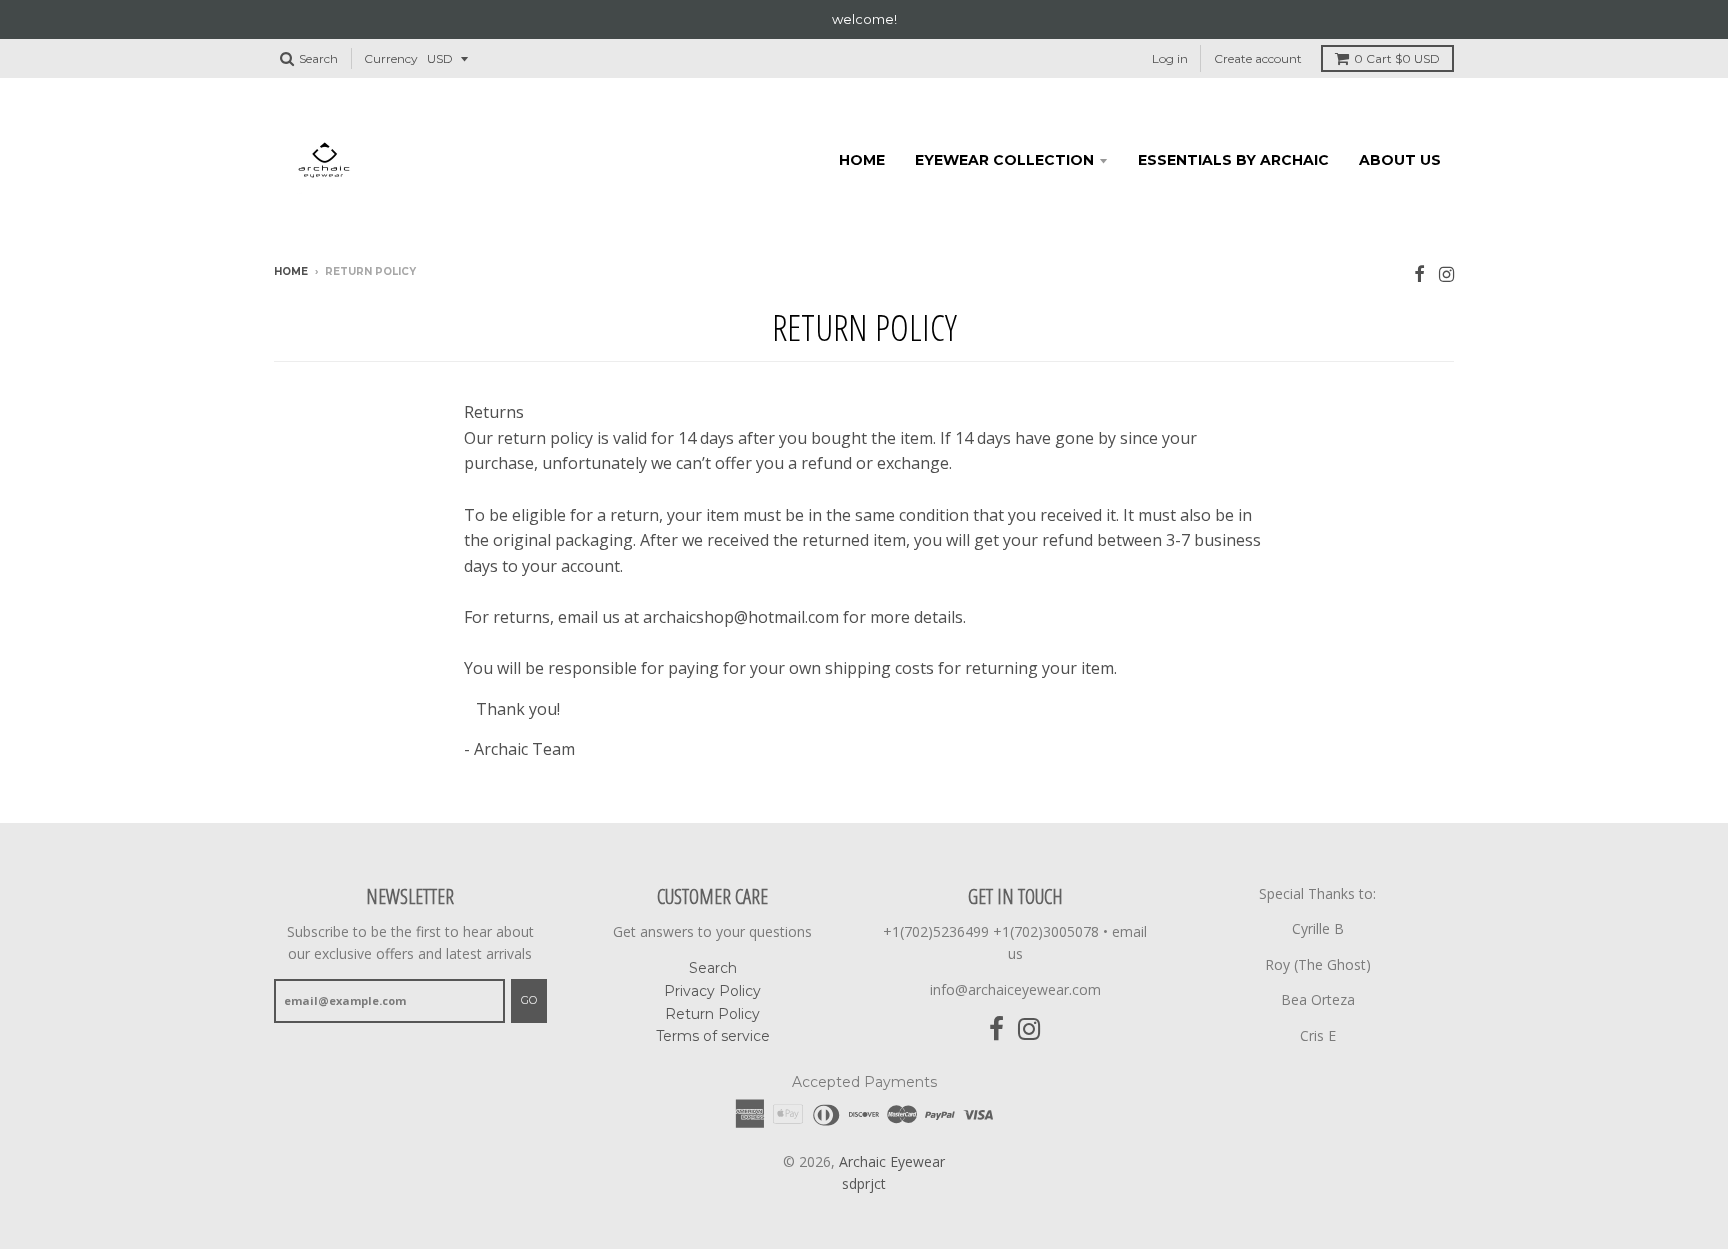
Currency (391, 58)
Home (862, 160)
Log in (1170, 58)
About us (1400, 160)
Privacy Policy (712, 991)
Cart (1397, 58)
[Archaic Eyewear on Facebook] (1419, 273)
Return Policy (712, 1014)
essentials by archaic (1233, 160)
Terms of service (713, 1036)
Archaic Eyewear (892, 1161)
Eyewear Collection (1004, 160)
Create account (1258, 58)
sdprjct (864, 1183)
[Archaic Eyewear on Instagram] (1446, 273)
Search (713, 968)
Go (529, 1000)
